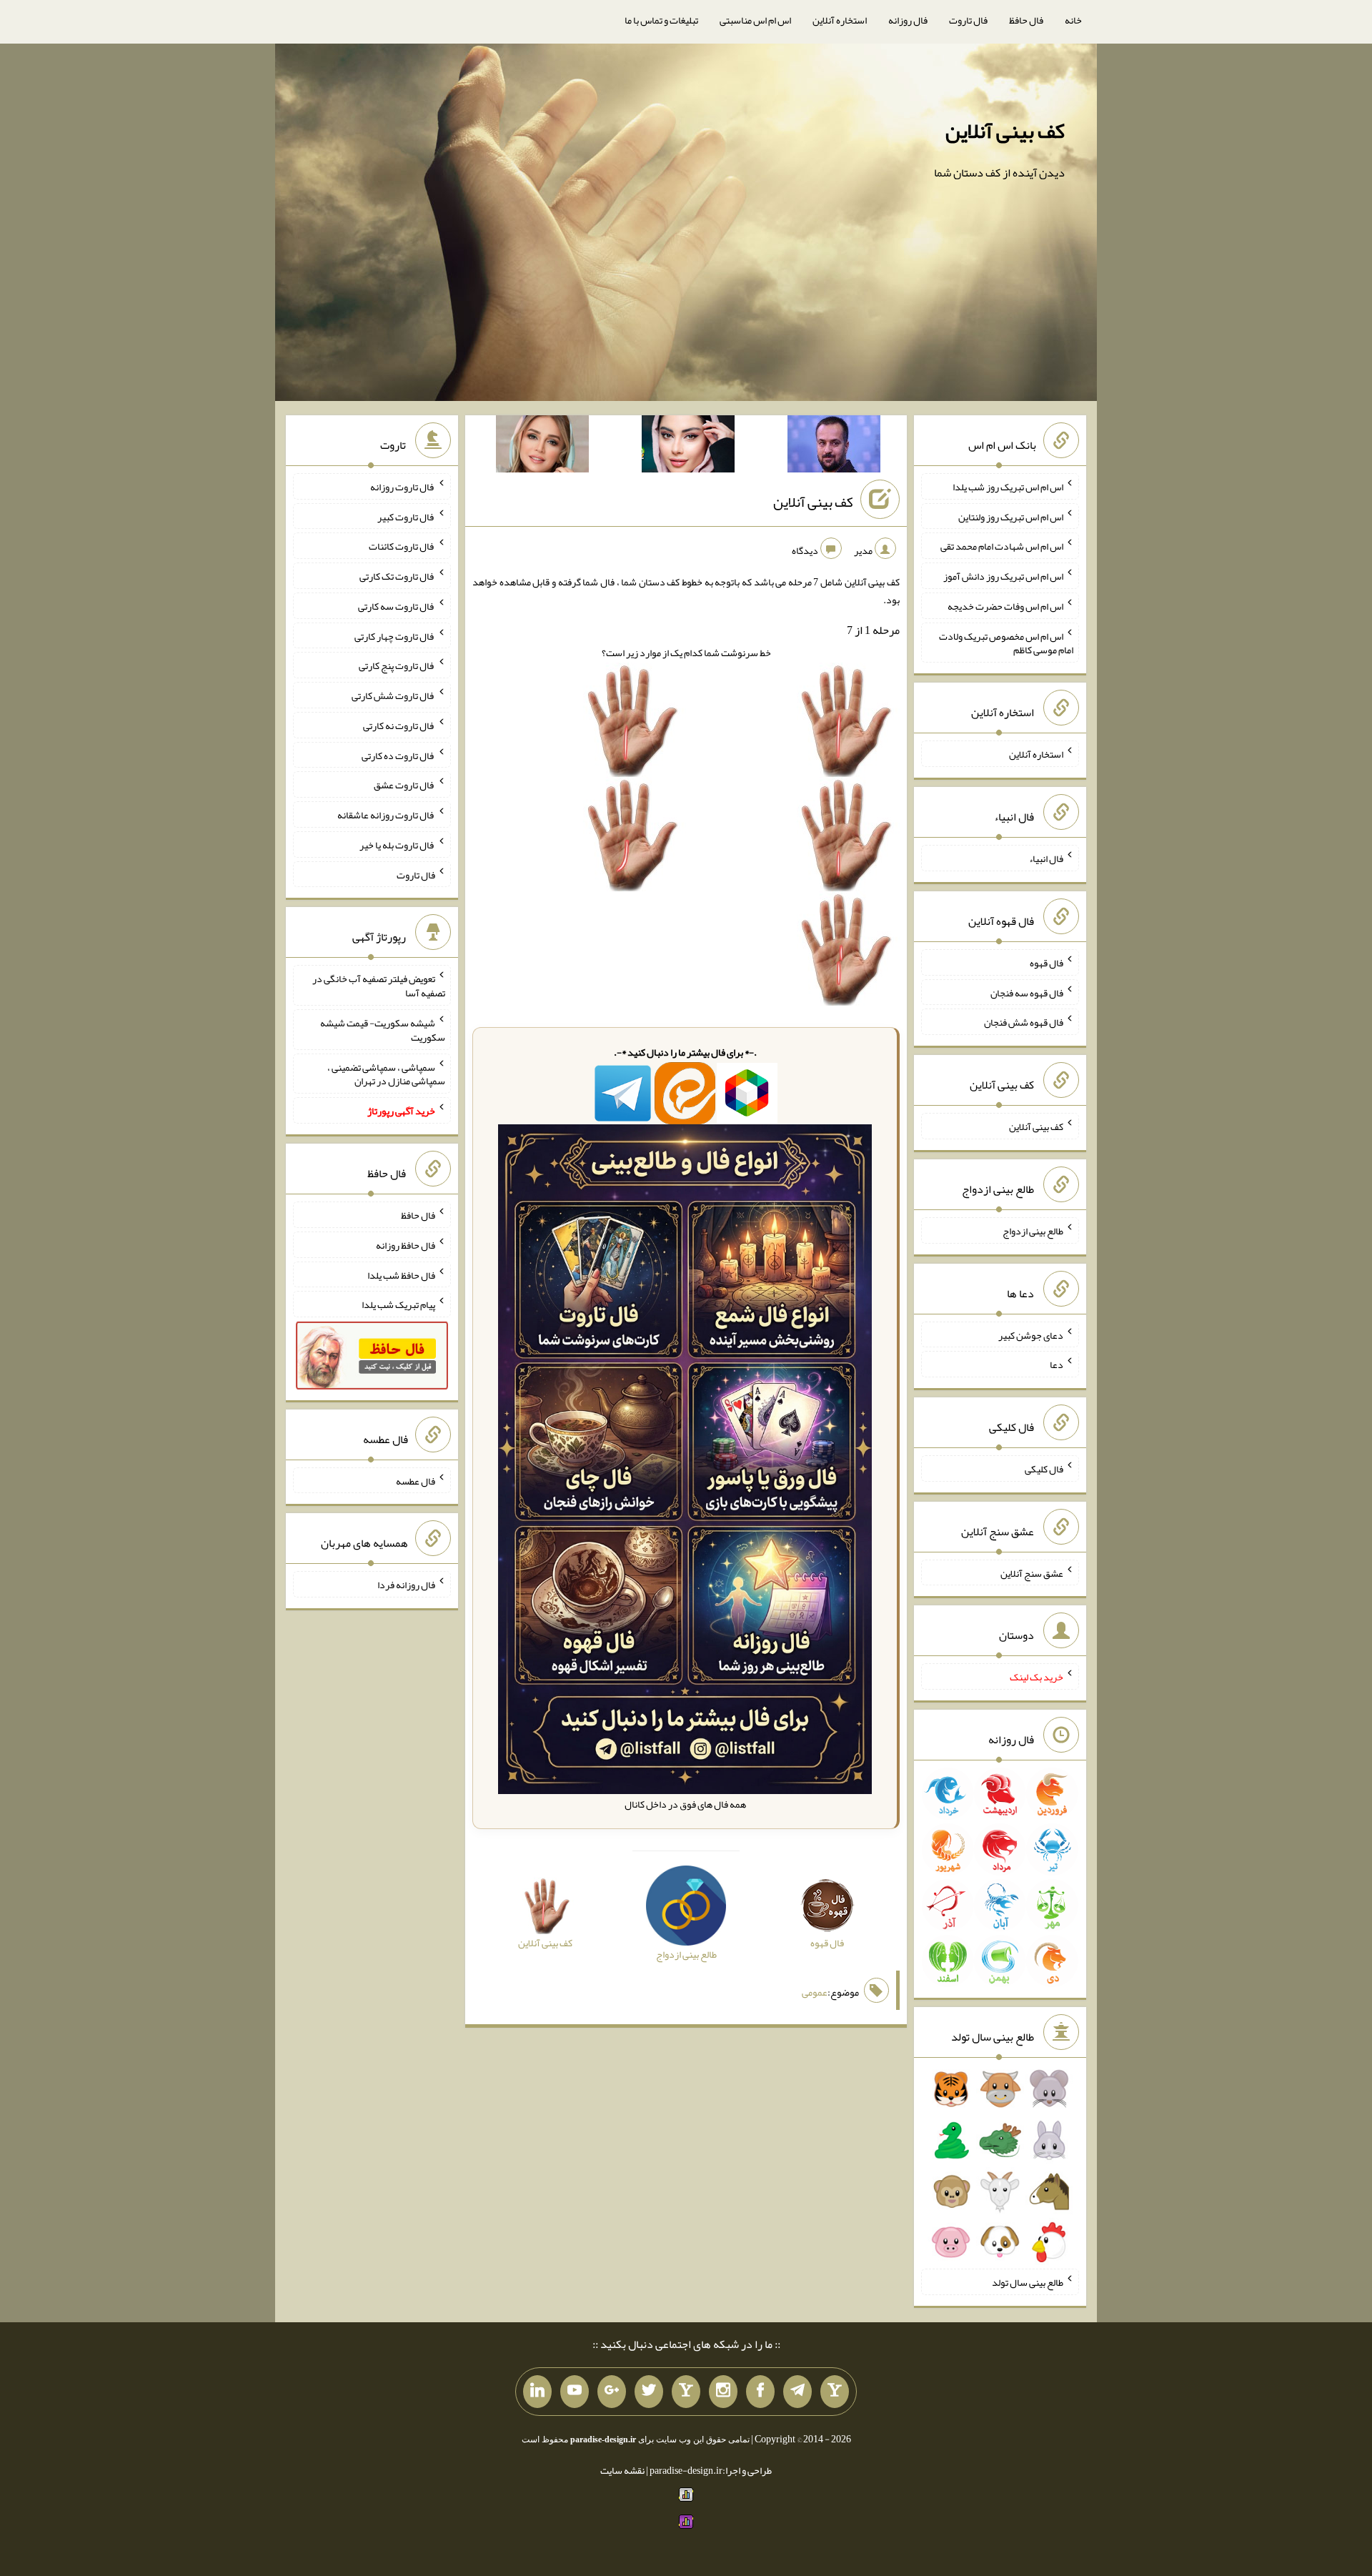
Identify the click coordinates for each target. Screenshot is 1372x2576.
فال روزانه (908, 20)
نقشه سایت (622, 2470)
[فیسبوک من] (760, 2392)
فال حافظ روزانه (406, 1245)
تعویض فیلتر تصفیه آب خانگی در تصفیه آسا (379, 986)
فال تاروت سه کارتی (397, 606)
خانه (1073, 20)
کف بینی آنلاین (1005, 131)
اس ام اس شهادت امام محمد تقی (1002, 546)
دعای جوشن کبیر (1031, 1334)
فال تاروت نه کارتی (399, 725)
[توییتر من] (649, 2392)
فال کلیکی (1044, 1469)
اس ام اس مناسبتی (755, 20)
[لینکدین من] (537, 2392)
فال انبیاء (1046, 858)
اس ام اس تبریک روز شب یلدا (1008, 487)
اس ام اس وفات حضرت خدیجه (1005, 606)
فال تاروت (968, 20)
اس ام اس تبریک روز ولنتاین (1011, 516)
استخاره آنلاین (840, 20)
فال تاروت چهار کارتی (395, 635)
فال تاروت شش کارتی (393, 695)
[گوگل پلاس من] (612, 2392)
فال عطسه (416, 1480)
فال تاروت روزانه (403, 487)
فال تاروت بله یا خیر (397, 845)
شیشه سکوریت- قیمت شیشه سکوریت (383, 1030)
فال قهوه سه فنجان (1027, 992)
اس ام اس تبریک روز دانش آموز (1003, 576)
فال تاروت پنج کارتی (397, 665)
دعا (1057, 1364)
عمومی (815, 1992)
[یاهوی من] (835, 2392)
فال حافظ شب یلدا (401, 1274)
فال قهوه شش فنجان (1024, 1022)
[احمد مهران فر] (834, 447)
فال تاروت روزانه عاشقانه (386, 815)
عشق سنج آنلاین (1032, 1572)
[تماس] (686, 2392)
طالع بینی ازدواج (1033, 1231)
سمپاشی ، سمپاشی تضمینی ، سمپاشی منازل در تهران (386, 1074)
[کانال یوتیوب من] (575, 2392)
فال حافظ (1026, 20)
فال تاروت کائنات (402, 546)
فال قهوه (1047, 963)
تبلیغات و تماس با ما (661, 20)
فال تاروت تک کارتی (397, 576)
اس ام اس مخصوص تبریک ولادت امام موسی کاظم (1006, 643)
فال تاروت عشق (404, 785)
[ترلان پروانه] (688, 447)
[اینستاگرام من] (723, 2392)
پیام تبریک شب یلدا (398, 1304)
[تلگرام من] (797, 2392)
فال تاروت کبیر (406, 516)
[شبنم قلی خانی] (542, 447)
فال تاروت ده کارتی (398, 755)
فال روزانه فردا (406, 1585)
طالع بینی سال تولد (1028, 2282)
